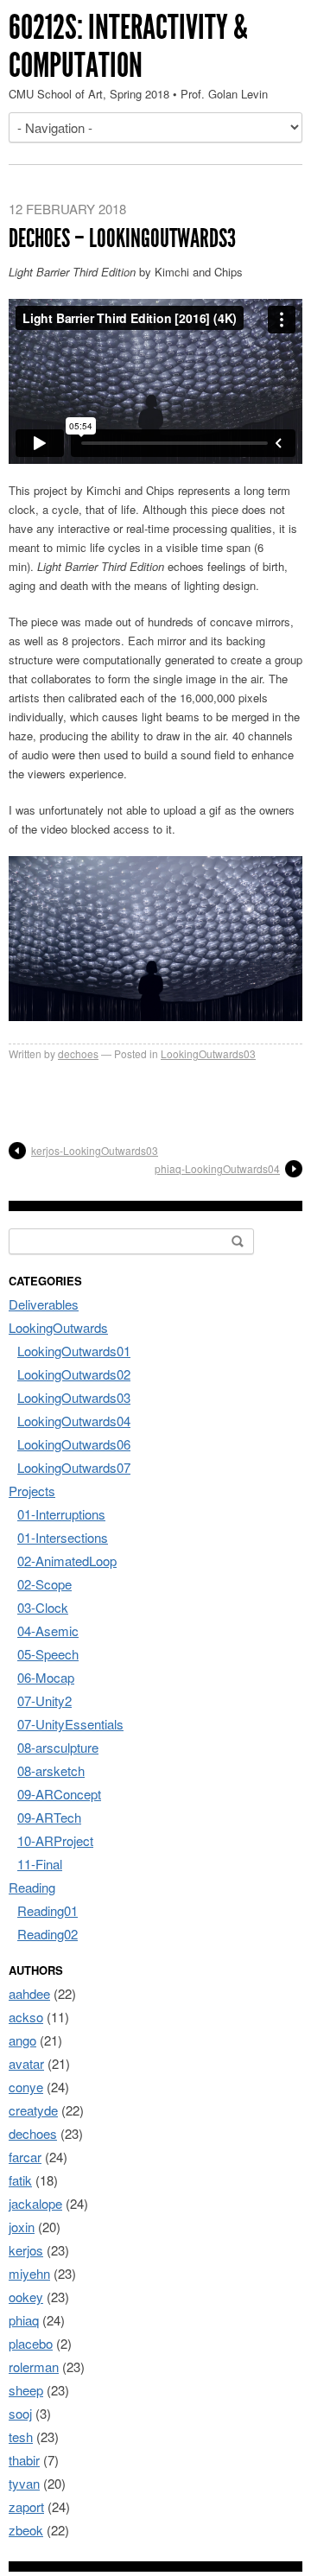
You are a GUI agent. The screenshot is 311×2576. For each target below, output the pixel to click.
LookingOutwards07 (74, 1467)
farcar (25, 2157)
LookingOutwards (58, 1327)
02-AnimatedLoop (67, 1561)
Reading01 (48, 1910)
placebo (31, 2343)
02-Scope (44, 1584)
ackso (26, 2017)
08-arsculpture (58, 1747)
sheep (26, 2390)
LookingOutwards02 (74, 1374)
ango (22, 2040)
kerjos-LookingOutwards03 (95, 1150)
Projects (32, 1491)
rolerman (34, 2367)
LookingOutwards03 (208, 1053)
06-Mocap (46, 1677)
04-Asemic (48, 1631)
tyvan (24, 2483)
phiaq (24, 2320)
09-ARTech (49, 1817)
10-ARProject (55, 1840)
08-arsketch (51, 1770)
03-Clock (43, 1607)
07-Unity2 (44, 1700)
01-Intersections (63, 1537)
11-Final (40, 1864)
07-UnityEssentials (70, 1724)
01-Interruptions (61, 1514)
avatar (26, 2063)
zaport (26, 2506)
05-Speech (48, 1654)
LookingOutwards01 (74, 1351)
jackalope (35, 2203)
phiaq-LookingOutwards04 (217, 1168)
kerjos (26, 2250)
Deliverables (44, 1304)
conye (26, 2087)
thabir (24, 2460)
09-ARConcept (59, 1794)
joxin (22, 2227)
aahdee (29, 1993)
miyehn (29, 2273)
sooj (20, 2413)
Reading (32, 1887)
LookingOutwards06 (74, 1444)
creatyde (33, 2110)
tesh (21, 2436)
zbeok (26, 2530)
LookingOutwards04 (74, 1421)
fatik (20, 2180)
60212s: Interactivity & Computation (128, 46)
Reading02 (48, 1934)
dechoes (78, 1053)
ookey (26, 2297)
